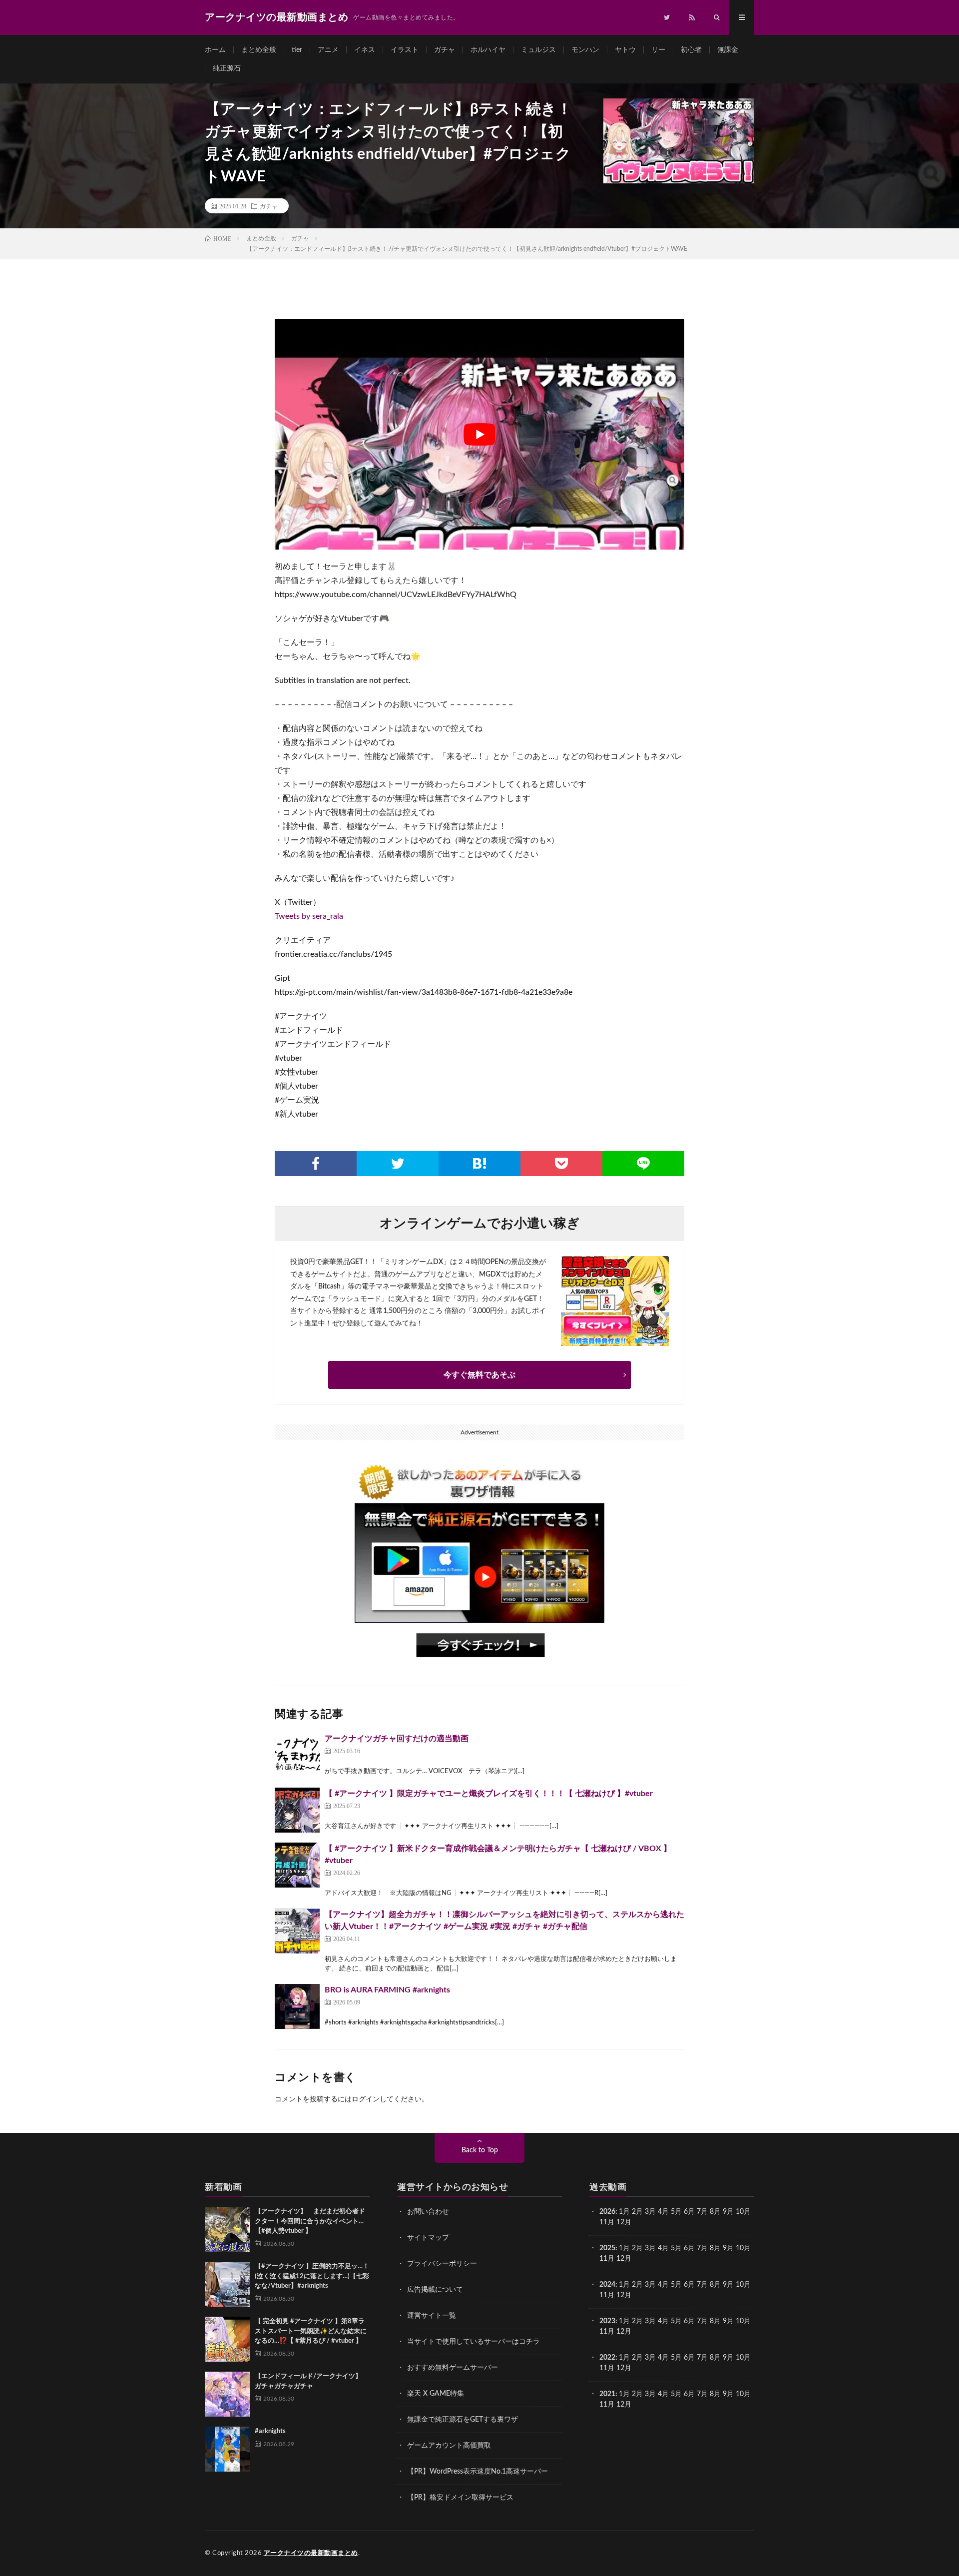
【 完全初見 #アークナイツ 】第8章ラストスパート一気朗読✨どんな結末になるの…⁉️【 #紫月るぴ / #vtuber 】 (311, 2331)
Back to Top (480, 2150)
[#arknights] (227, 2449)
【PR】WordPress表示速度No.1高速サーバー (478, 2472)
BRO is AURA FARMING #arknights (387, 1990)
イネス (365, 50)
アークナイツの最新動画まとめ (311, 2553)
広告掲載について (435, 2290)
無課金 (728, 50)
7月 (702, 2212)
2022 (607, 2358)
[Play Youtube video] (479, 434)
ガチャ (445, 50)
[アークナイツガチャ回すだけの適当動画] (297, 1755)
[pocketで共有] (561, 1164)
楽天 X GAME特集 (436, 2394)
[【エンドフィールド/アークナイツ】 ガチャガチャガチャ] (227, 2394)
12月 (624, 2259)
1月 (624, 2212)
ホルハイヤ (488, 50)
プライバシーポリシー (442, 2264)
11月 (607, 2259)
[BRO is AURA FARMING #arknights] (297, 2006)
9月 (728, 2248)
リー (658, 50)
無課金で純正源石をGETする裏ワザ (463, 2420)
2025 (607, 2248)
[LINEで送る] (643, 1164)
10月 (743, 2248)
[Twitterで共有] (398, 1164)
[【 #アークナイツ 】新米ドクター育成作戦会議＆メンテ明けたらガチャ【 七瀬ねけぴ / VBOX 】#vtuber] (297, 1865)
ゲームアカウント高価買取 (449, 2446)
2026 (607, 2212)
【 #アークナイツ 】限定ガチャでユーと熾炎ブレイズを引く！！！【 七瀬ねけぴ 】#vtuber (489, 1794)
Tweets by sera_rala (309, 916)
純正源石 (227, 68)
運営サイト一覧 (432, 2316)
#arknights (270, 2431)
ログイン (366, 2099)
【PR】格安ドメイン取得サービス (460, 2498)
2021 (607, 2394)
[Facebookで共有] (316, 1164)
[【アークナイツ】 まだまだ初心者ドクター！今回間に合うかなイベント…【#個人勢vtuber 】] (227, 2229)
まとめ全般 (259, 50)
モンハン (585, 50)
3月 (650, 2212)
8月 (715, 2212)
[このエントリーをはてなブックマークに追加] (479, 1164)
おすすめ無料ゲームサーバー (453, 2368)
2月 (637, 2212)
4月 (663, 2212)
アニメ (328, 50)
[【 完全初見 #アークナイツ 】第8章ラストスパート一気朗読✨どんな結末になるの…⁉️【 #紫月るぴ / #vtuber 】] (227, 2339)
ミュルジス (538, 50)
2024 (607, 2285)
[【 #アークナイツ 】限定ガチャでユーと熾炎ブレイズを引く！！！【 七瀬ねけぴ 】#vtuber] (297, 1810)
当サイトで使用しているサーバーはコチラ (474, 2342)
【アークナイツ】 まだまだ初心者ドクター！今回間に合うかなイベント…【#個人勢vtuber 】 (310, 2221)
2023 (607, 2321)
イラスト (405, 50)
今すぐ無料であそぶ (479, 1375)
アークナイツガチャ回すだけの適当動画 (397, 1739)
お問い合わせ (428, 2212)
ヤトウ (625, 50)
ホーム (215, 50)
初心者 (691, 50)
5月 (676, 2212)
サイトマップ (428, 2238)
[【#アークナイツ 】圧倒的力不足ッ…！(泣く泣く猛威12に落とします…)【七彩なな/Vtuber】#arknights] (227, 2284)
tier (297, 50)
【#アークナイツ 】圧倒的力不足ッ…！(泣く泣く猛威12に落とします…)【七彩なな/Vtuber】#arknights (312, 2276)
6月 (689, 2212)
